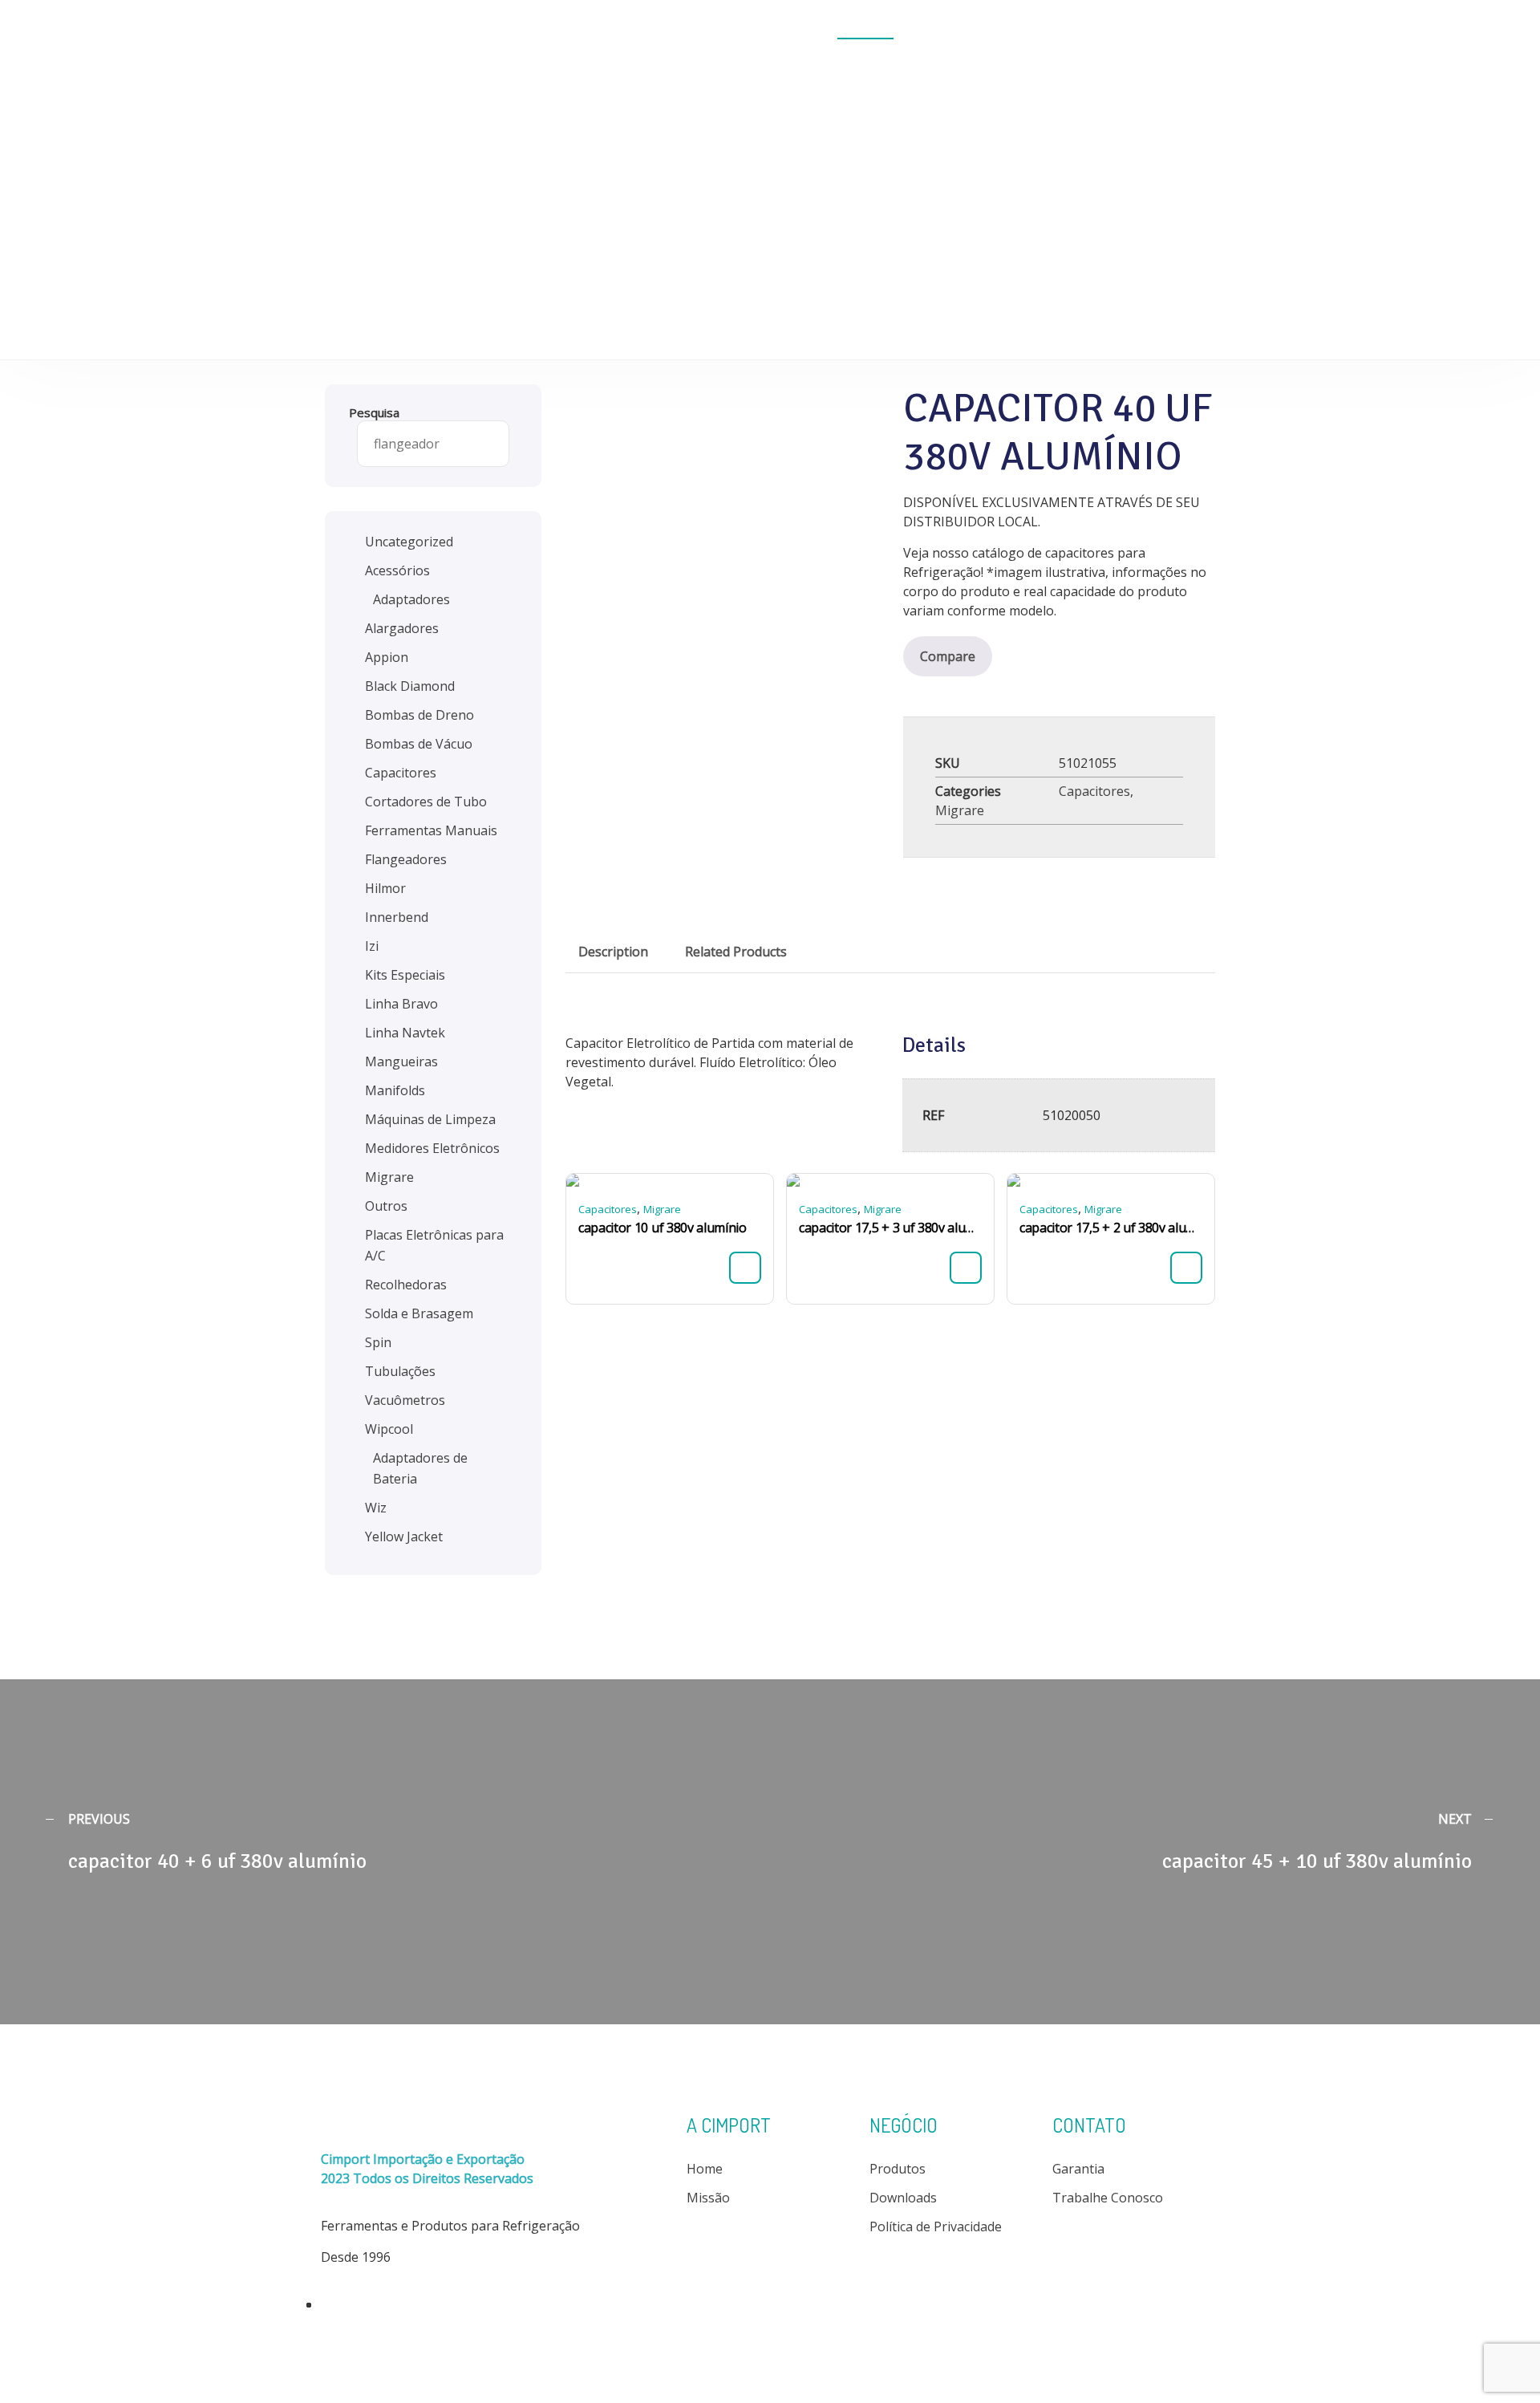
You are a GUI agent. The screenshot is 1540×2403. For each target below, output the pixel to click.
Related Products (736, 952)
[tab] (613, 952)
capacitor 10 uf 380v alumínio (663, 1228)
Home (692, 30)
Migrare (960, 810)
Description (613, 952)
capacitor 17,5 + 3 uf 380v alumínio (890, 1228)
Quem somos (774, 30)
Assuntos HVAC (1056, 30)
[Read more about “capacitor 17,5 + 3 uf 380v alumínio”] (966, 1268)
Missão (708, 2198)
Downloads (951, 30)
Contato (1167, 30)
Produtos (865, 30)
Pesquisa (374, 412)
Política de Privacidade (936, 2226)
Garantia (1078, 2169)
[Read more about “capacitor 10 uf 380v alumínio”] (745, 1268)
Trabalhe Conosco (1108, 2198)
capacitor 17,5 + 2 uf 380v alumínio (1111, 1228)
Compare (948, 656)
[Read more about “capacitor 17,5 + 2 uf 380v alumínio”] (1186, 1268)
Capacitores (1094, 791)
